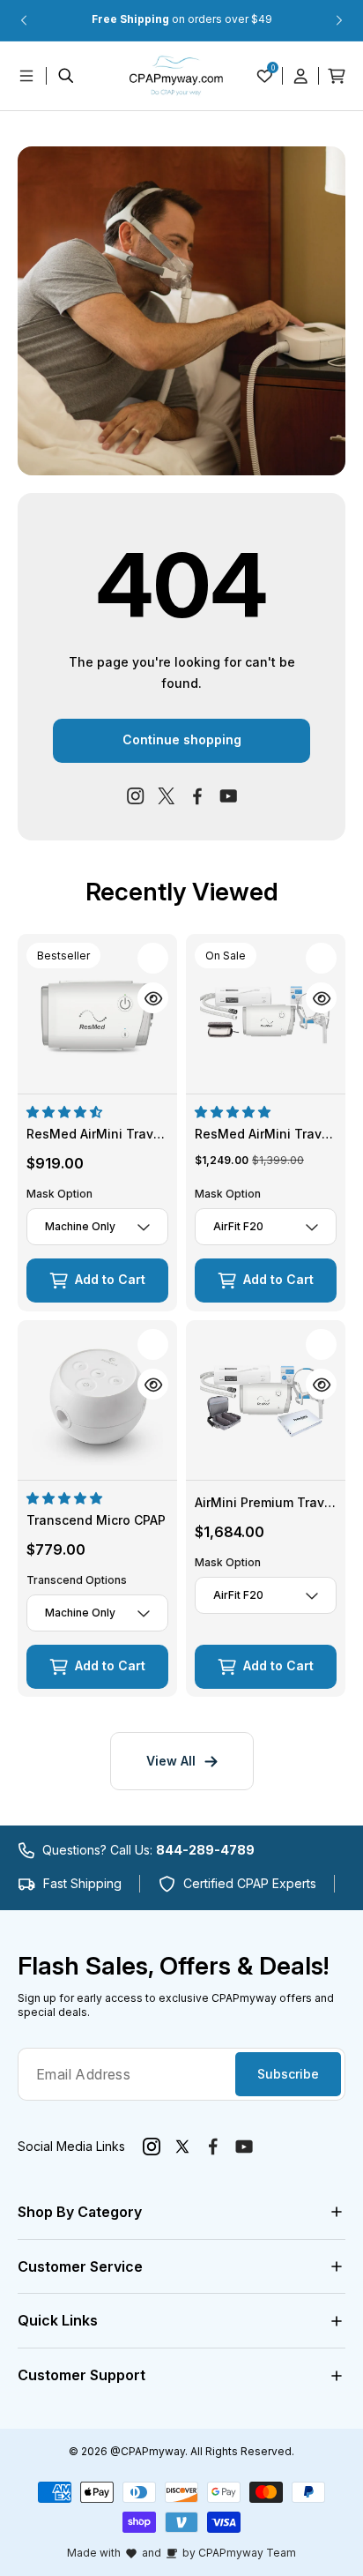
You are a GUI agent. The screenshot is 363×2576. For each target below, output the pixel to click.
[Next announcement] (339, 20)
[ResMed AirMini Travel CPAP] (97, 1014)
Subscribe (288, 2074)
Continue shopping (182, 739)
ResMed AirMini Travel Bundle (264, 1135)
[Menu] (26, 76)
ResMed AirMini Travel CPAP (96, 1135)
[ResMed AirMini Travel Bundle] (266, 1014)
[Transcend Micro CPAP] (97, 1400)
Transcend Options (77, 1579)
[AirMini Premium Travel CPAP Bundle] (266, 1400)
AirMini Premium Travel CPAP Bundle (265, 1504)
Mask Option (59, 1194)
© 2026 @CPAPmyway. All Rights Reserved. (181, 2451)
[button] (66, 1112)
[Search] (66, 76)
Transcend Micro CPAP (96, 1519)
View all (171, 1761)
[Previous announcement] (24, 20)
